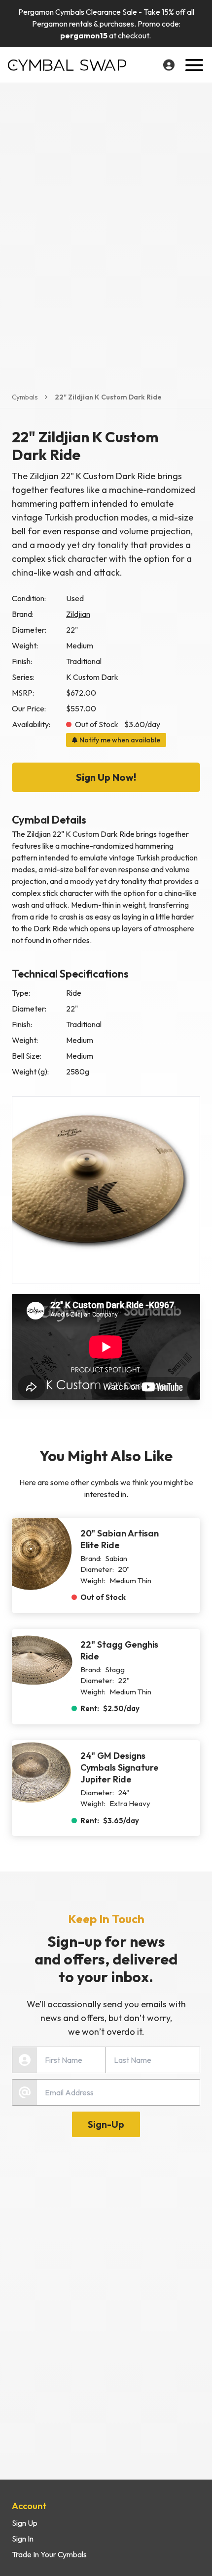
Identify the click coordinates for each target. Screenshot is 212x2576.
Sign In (23, 2539)
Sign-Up (106, 2124)
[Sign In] (169, 65)
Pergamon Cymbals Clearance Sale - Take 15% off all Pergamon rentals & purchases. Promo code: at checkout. (106, 24)
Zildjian (78, 614)
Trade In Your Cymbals (49, 2554)
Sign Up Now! (106, 777)
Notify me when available (120, 740)
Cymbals (25, 397)
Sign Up (25, 2523)
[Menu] (194, 65)
